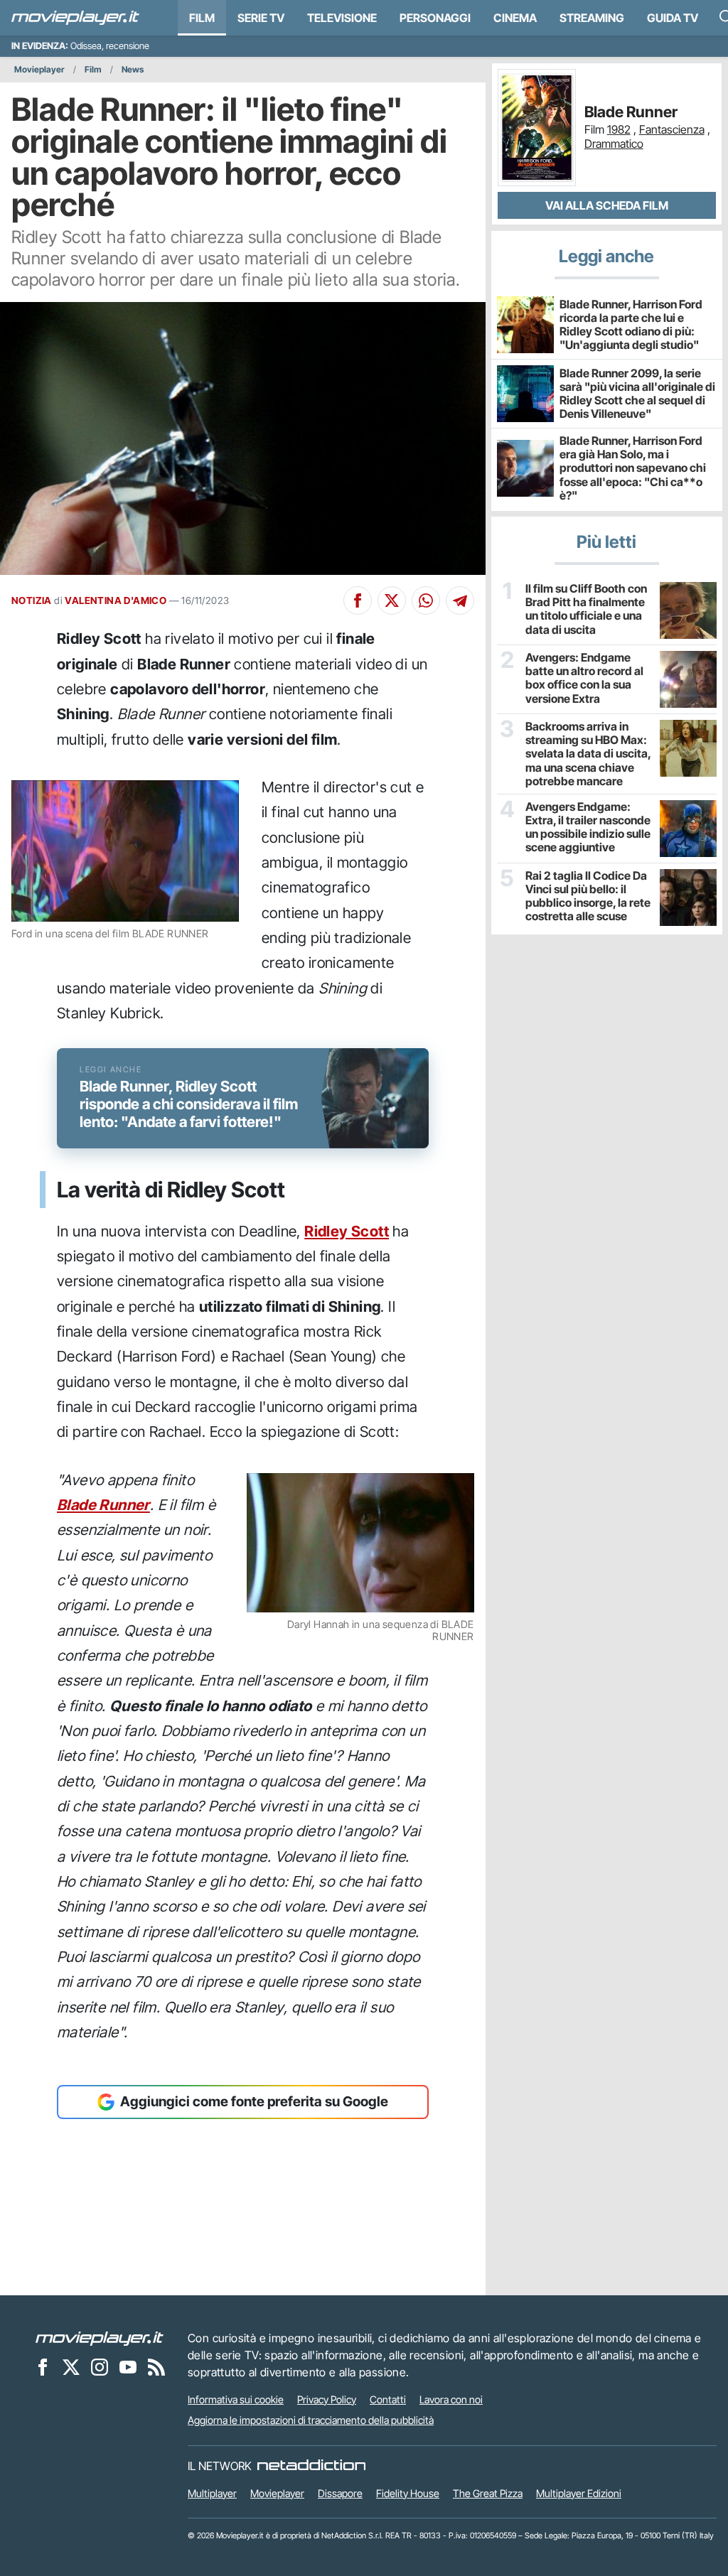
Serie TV (261, 18)
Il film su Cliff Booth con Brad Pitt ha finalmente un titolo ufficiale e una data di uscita (586, 609)
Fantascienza (672, 129)
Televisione (342, 18)
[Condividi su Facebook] (358, 600)
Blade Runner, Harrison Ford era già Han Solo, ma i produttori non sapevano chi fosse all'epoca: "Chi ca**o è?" (633, 468)
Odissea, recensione (110, 46)
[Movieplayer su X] (71, 2367)
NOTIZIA (32, 600)
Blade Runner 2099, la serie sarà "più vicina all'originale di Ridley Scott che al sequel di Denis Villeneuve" (637, 394)
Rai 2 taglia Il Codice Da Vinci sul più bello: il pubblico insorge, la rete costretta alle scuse (588, 896)
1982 (619, 129)
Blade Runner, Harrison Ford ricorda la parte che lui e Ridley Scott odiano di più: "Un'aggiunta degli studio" (631, 325)
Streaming (592, 18)
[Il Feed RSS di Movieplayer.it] (156, 2367)
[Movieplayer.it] (75, 18)
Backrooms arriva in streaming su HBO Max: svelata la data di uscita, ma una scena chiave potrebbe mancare (588, 754)
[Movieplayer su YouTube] (128, 2367)
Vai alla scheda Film (607, 205)
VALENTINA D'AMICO (116, 600)
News (133, 69)
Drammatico (614, 144)
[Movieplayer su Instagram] (100, 2367)
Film (202, 18)
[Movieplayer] (100, 2338)
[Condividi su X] (392, 600)
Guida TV (673, 18)
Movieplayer (39, 69)
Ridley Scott (347, 1231)
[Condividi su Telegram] (460, 600)
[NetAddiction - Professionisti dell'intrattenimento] (311, 2466)
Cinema (515, 18)
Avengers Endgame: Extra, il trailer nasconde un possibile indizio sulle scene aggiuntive (588, 828)
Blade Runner (103, 1505)
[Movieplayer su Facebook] (43, 2367)
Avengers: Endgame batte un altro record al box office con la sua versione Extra (584, 678)
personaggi (435, 18)
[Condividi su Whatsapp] (426, 600)
